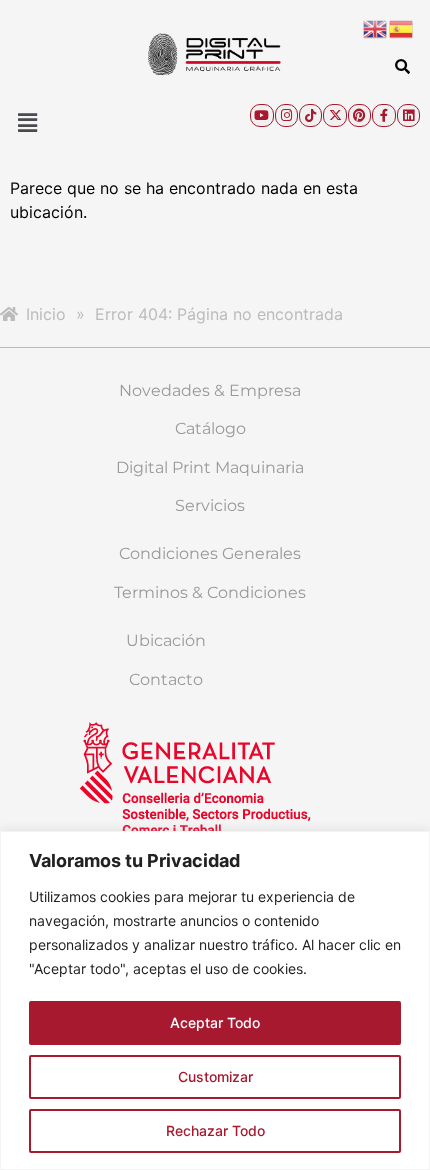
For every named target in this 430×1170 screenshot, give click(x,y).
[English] (376, 27)
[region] (215, 1000)
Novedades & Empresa (210, 390)
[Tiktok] (310, 115)
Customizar (215, 1076)
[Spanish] (402, 27)
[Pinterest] (359, 115)
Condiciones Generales (210, 553)
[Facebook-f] (383, 115)
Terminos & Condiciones (210, 592)
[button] (27, 122)
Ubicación (166, 640)
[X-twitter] (334, 115)
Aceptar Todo (215, 1022)
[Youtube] (261, 115)
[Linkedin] (408, 115)
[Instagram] (286, 115)
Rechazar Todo (215, 1130)
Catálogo (210, 428)
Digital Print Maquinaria (210, 467)
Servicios (210, 505)
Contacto (166, 679)
